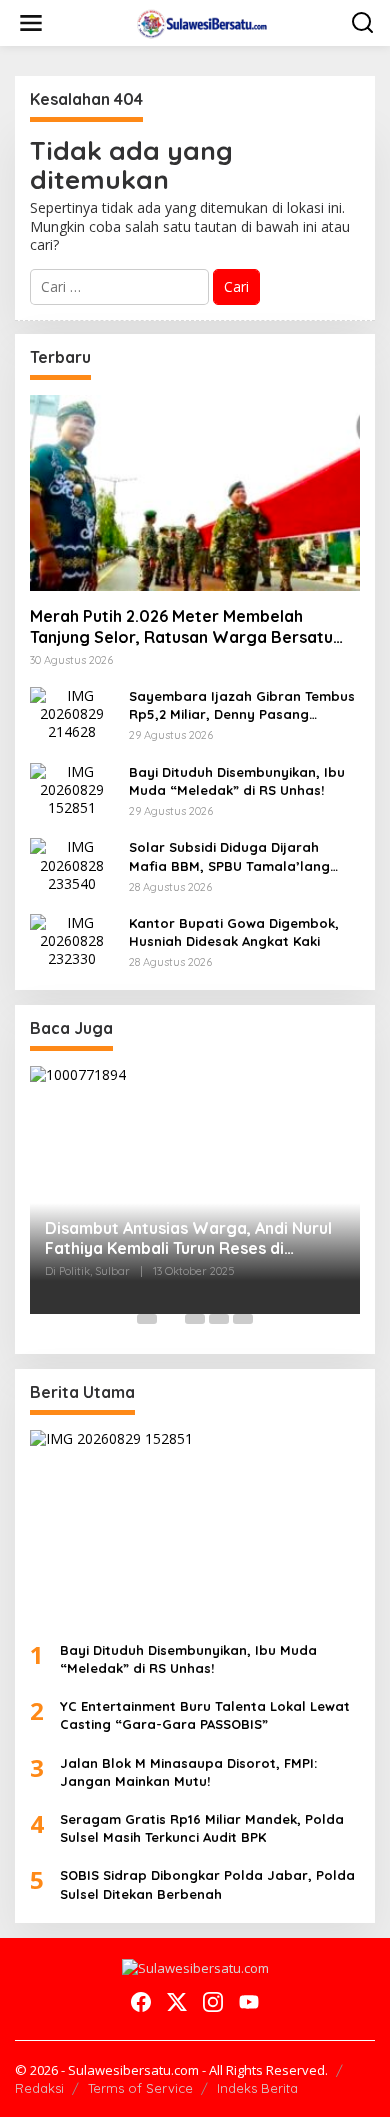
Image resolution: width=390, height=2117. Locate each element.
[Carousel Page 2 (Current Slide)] (171, 1319)
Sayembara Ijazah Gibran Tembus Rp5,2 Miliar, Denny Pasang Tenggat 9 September (242, 705)
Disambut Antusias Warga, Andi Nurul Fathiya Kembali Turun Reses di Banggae (188, 1239)
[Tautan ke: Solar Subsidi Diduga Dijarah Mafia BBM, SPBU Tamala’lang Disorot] (72, 863)
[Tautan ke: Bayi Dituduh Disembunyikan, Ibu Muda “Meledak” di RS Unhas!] (72, 788)
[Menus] (31, 23)
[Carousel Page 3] (195, 1319)
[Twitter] (177, 2002)
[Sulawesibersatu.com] (199, 21)
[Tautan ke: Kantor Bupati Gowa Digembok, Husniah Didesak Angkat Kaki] (72, 939)
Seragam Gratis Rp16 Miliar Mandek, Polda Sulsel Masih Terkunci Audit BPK (202, 1828)
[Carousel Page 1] (147, 1319)
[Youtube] (249, 2002)
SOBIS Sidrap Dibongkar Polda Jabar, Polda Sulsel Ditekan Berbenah (207, 1884)
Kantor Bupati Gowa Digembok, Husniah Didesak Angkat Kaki (234, 932)
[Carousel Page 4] (219, 1319)
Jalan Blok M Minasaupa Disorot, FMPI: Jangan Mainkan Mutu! (188, 1772)
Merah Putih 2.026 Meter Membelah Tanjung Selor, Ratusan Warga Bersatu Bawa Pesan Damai (181, 627)
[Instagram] (213, 2002)
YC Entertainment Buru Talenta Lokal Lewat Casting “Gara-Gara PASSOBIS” (205, 1715)
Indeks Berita (257, 2088)
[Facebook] (141, 2002)
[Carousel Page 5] (243, 1319)
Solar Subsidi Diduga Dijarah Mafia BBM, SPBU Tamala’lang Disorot (229, 856)
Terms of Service (140, 2088)
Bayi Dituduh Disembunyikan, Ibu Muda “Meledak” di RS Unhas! (237, 781)
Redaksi (39, 2088)
